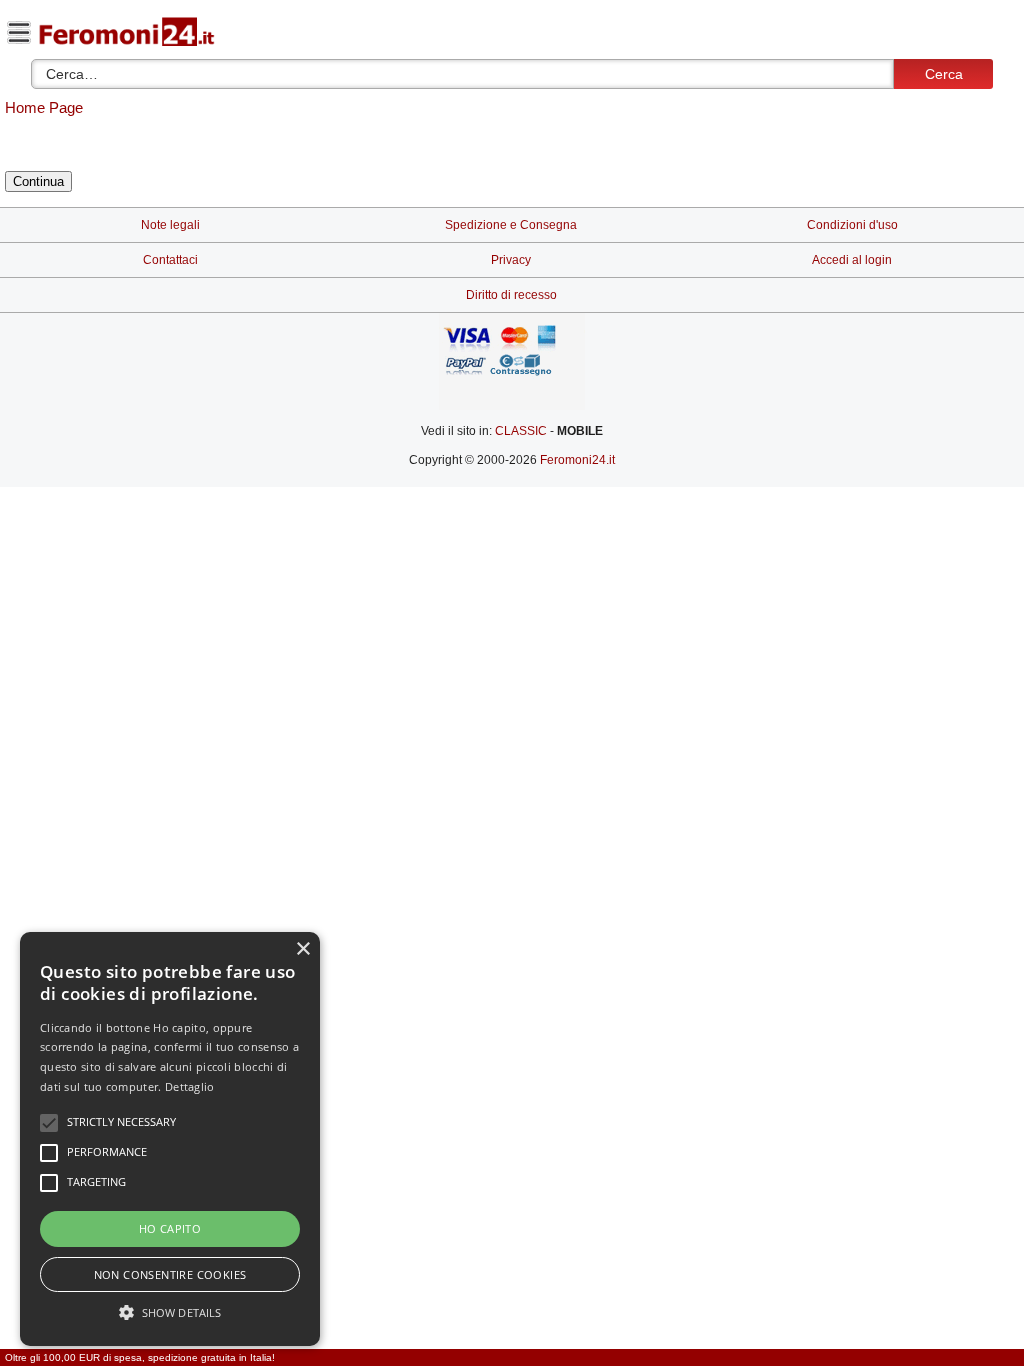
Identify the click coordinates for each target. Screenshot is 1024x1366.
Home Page (44, 107)
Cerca (944, 74)
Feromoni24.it (577, 460)
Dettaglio (190, 1086)
